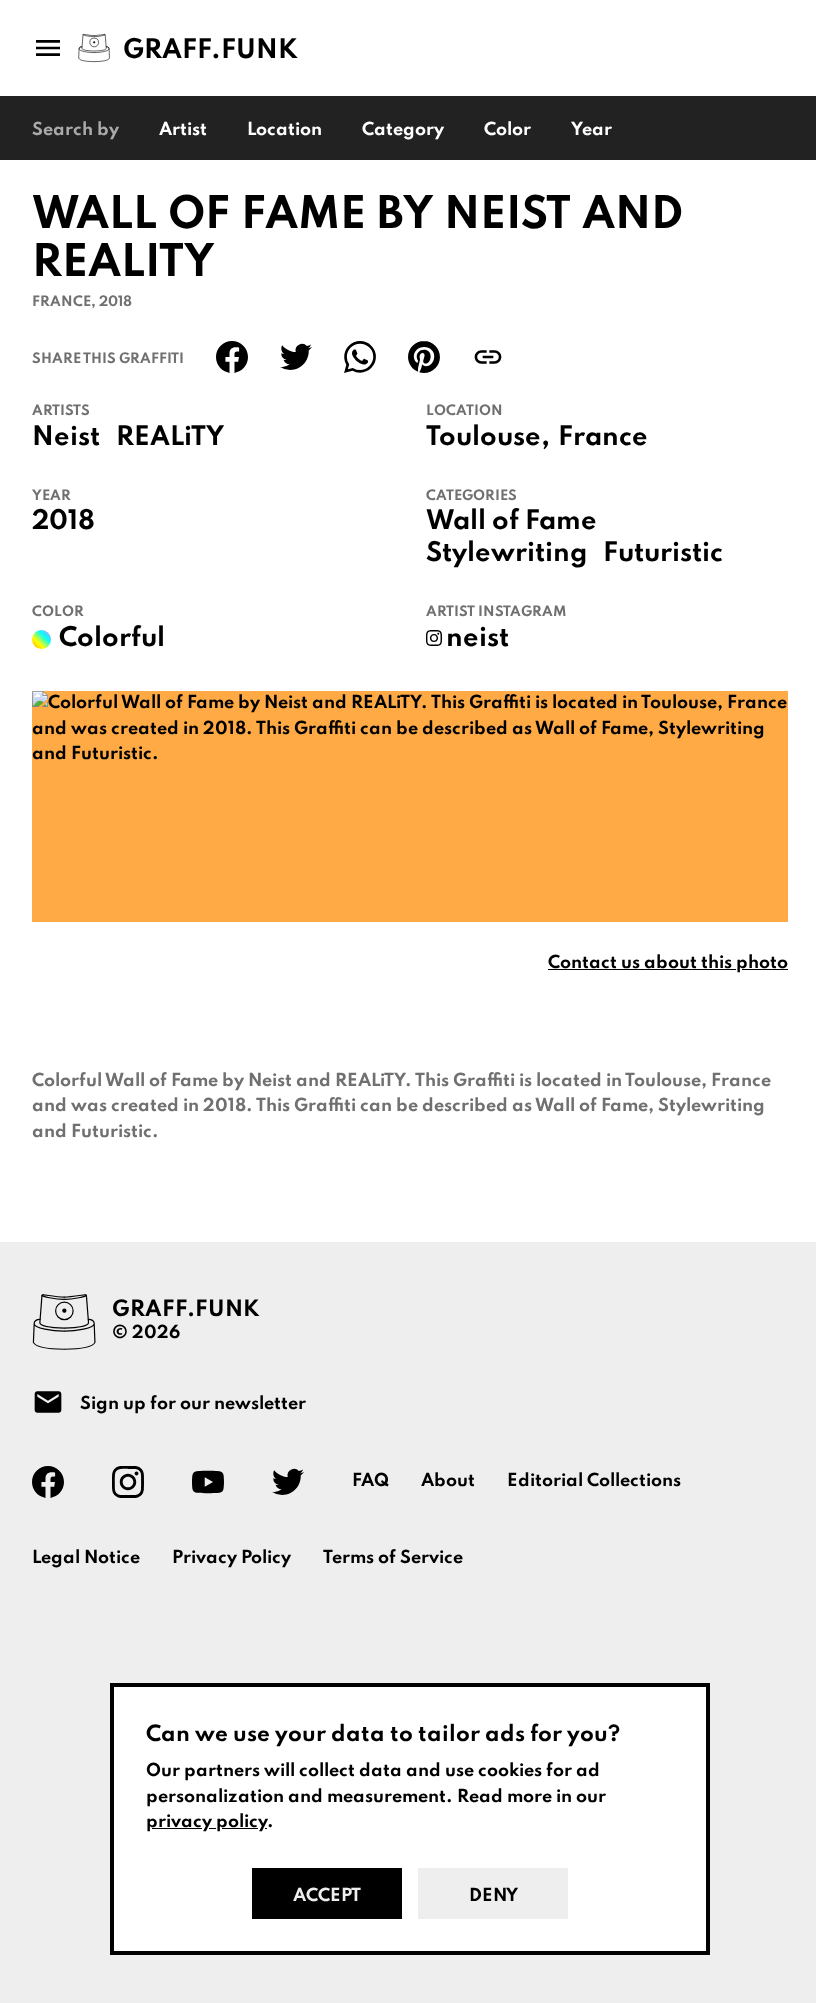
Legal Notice (86, 1558)
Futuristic (663, 554)
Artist (183, 130)
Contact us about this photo (668, 963)
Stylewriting (506, 554)
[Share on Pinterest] (424, 357)
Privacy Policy (231, 1558)
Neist (66, 438)
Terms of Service (393, 1558)
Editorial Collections (594, 1481)
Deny (493, 1896)
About (448, 1481)
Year (591, 130)
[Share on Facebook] (232, 357)
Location (284, 130)
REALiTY (170, 438)
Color (507, 130)
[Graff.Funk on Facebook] (56, 1482)
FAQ (370, 1481)
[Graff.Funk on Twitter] (296, 1482)
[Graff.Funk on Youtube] (216, 1482)
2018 (63, 522)
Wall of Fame (511, 522)
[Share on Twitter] (296, 357)
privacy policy (206, 1822)
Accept (327, 1896)
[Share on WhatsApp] (360, 357)
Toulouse (483, 438)
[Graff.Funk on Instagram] (136, 1482)
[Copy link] (488, 357)
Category (403, 130)
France (603, 438)
